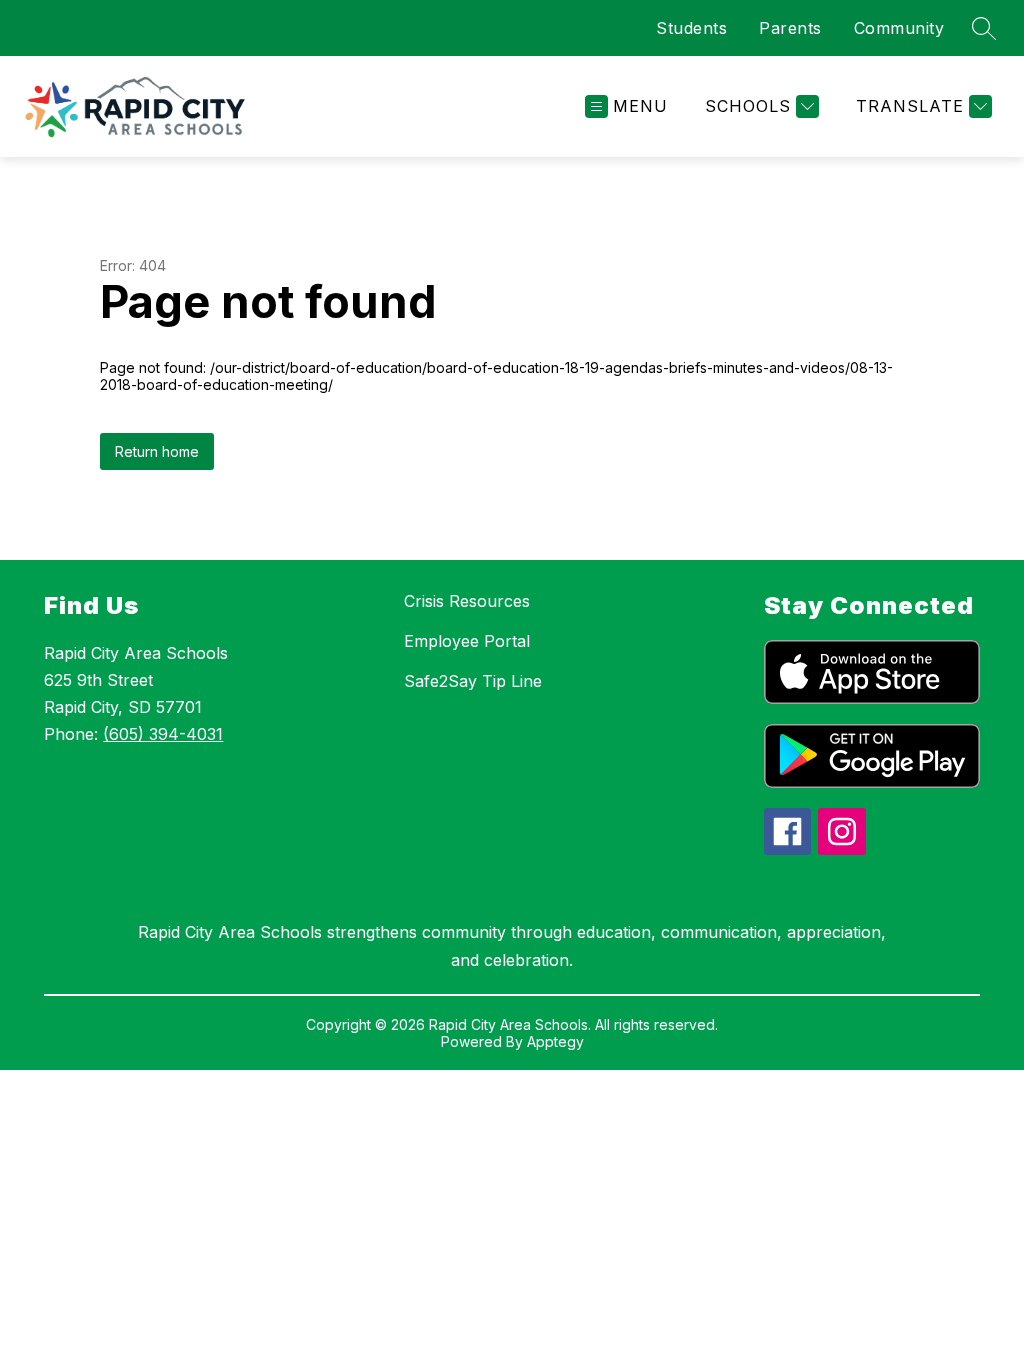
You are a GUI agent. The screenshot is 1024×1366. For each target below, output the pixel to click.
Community (899, 28)
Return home (157, 451)
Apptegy (555, 1041)
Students (691, 28)
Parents (790, 28)
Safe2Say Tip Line (473, 681)
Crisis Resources (467, 601)
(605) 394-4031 (163, 734)
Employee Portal (467, 641)
